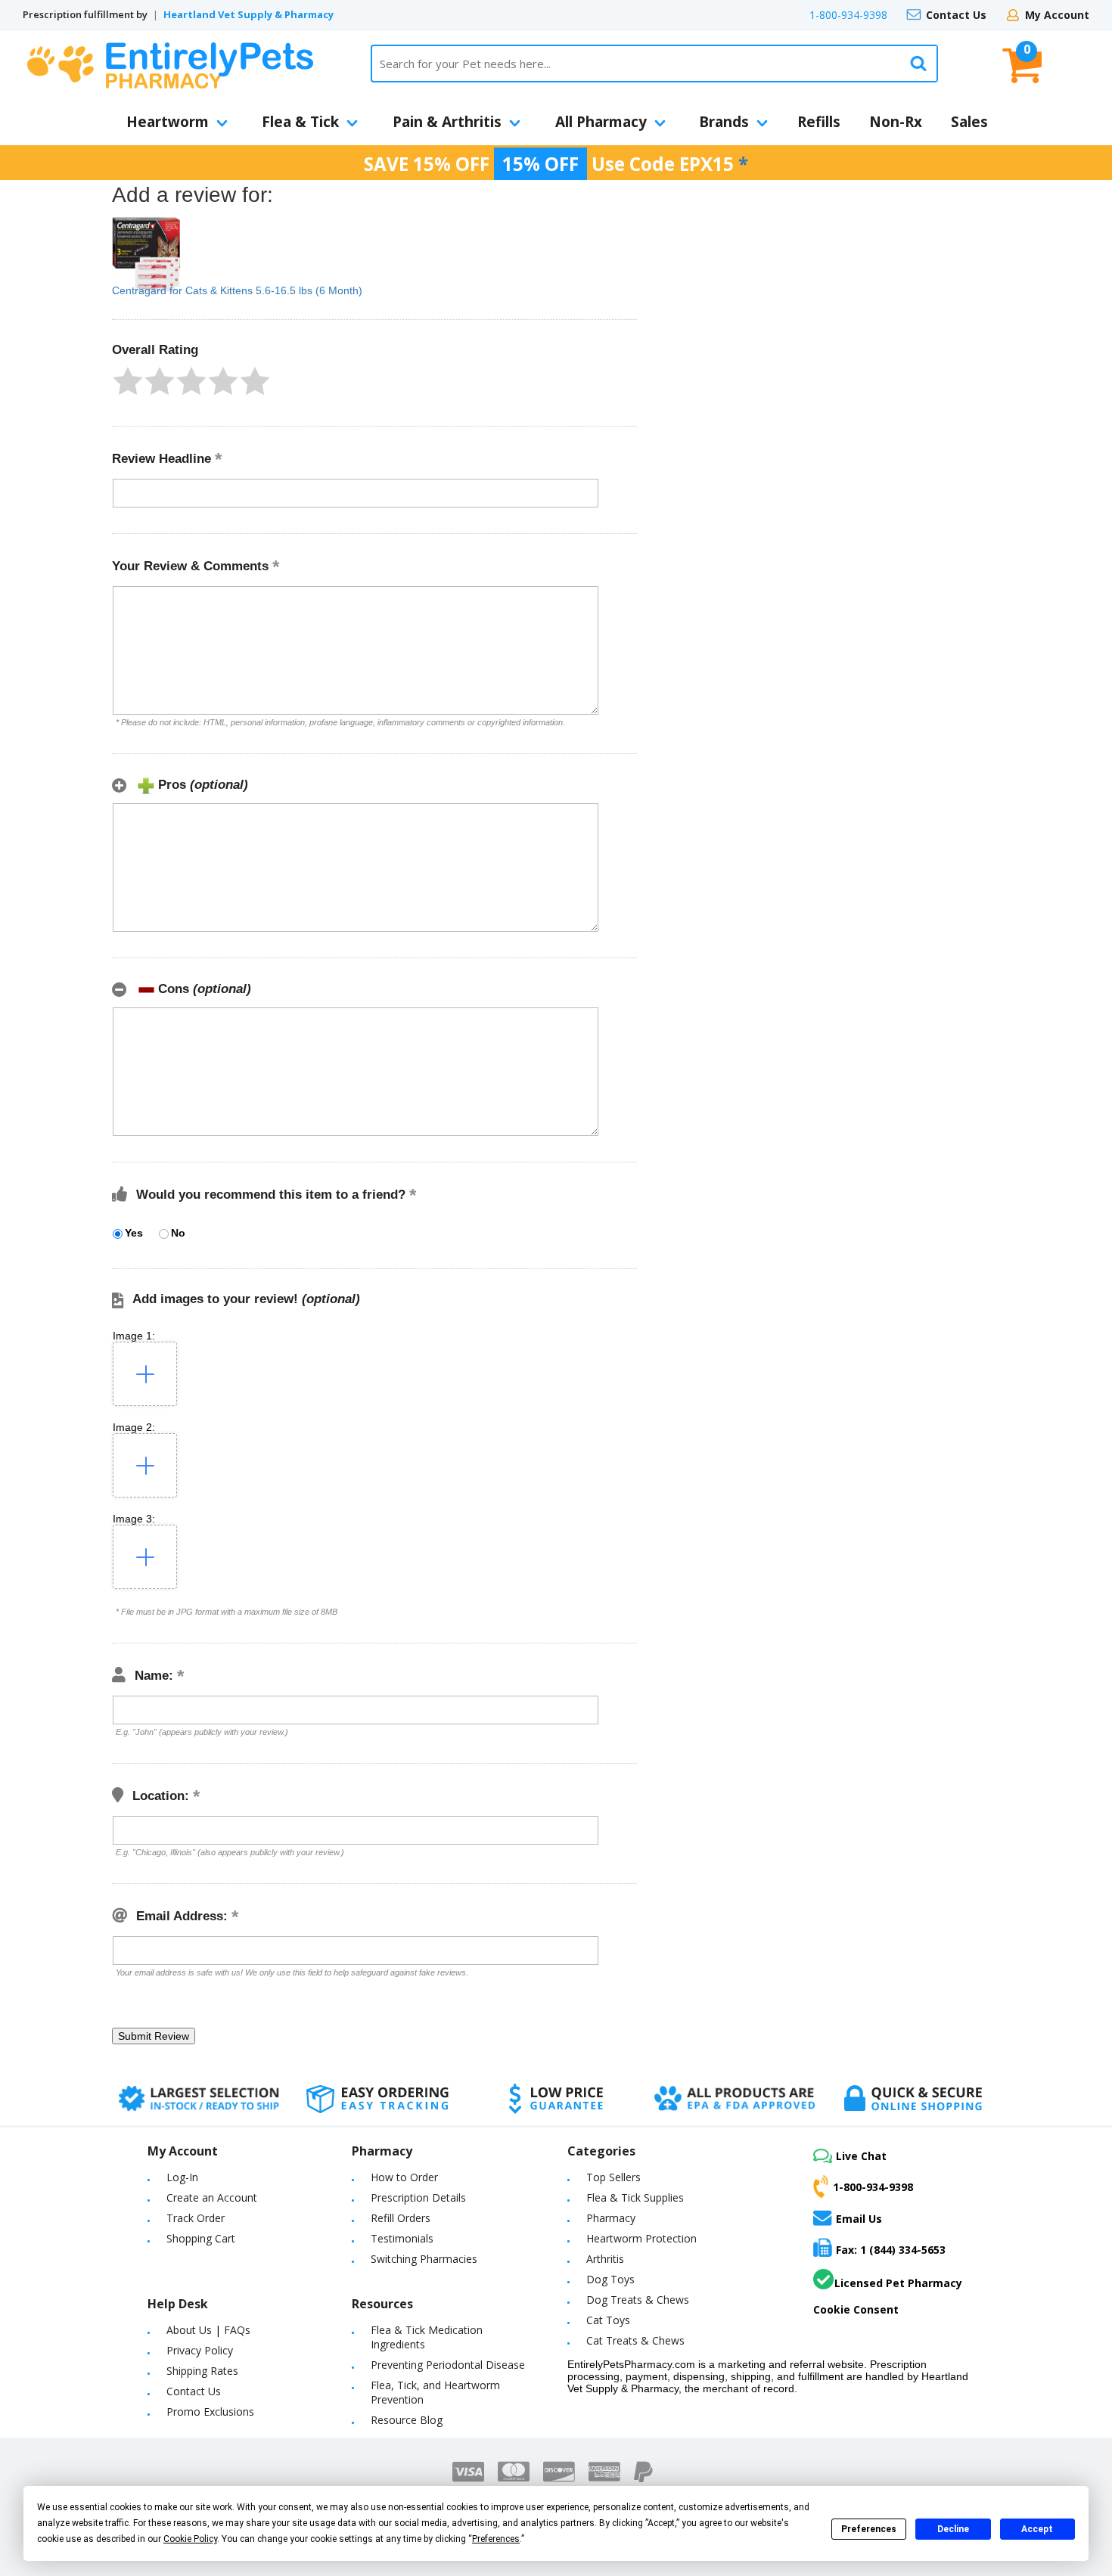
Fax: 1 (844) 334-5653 (891, 2250)
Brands (724, 122)
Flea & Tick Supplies (635, 2197)
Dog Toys (610, 2279)
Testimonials (402, 2238)
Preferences (869, 2529)
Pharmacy (611, 2218)
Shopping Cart (201, 2238)
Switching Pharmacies (424, 2259)
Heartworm (168, 122)
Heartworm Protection (641, 2238)
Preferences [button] (496, 2539)
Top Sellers (613, 2177)
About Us (189, 2330)
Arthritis (605, 2259)
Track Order (196, 2218)
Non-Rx (896, 122)
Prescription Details (418, 2197)
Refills (819, 122)
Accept (1037, 2529)
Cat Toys (608, 2320)
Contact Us (956, 15)
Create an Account (212, 2197)
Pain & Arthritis (447, 122)
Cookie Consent (856, 2309)
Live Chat (861, 2156)
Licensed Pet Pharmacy (898, 2283)
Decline (953, 2529)
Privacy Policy (200, 2350)
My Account (1057, 15)
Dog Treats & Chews (638, 2300)
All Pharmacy (601, 122)
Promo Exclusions (210, 2412)
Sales (969, 122)
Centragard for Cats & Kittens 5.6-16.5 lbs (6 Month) (237, 290)
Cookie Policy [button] (190, 2539)
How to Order (404, 2177)
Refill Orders (401, 2218)
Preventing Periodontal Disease (448, 2365)
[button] (128, 381)
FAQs (237, 2330)
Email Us (859, 2218)
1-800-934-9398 (848, 15)
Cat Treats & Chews (635, 2340)
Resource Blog (407, 2420)
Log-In (182, 2177)
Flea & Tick (300, 122)
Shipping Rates (202, 2371)
